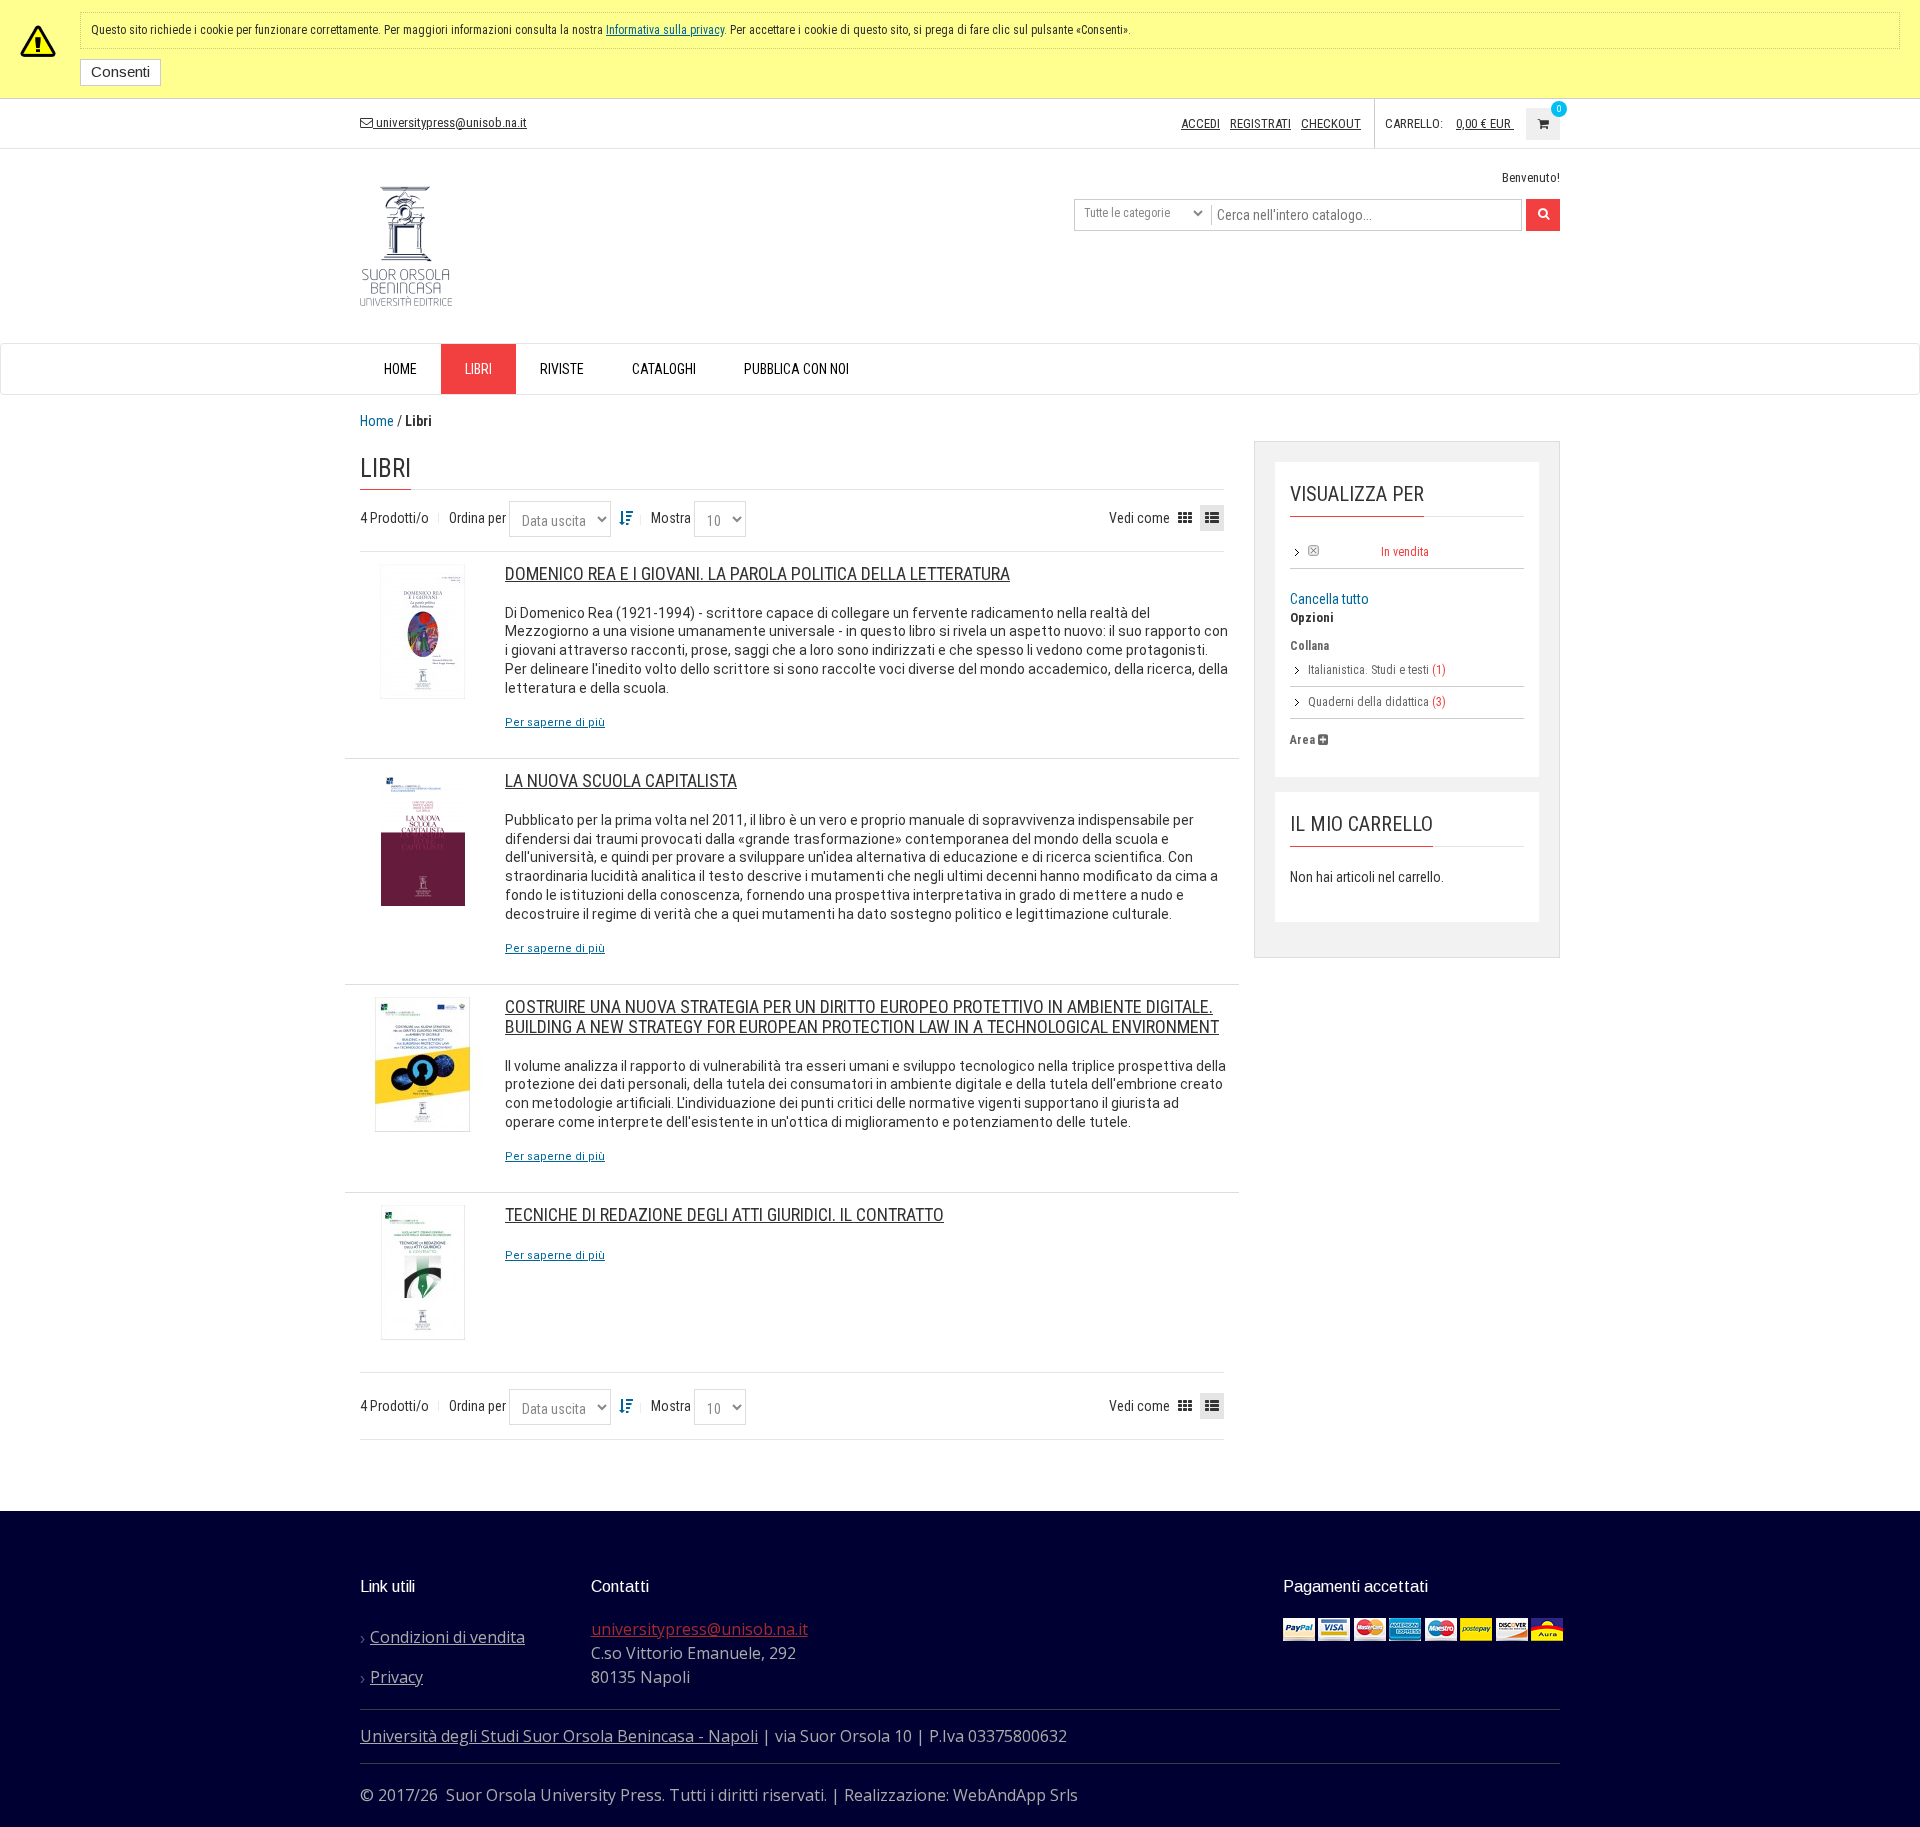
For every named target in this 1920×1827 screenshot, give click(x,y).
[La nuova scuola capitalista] (422, 838)
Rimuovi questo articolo (1313, 550)
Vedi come (1139, 518)
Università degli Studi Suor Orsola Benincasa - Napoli (559, 1736)
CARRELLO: (1414, 123)
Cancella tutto (1329, 599)
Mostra (671, 518)
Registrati (1260, 123)
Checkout (1331, 123)
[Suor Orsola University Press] (406, 244)
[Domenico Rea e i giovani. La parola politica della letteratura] (422, 631)
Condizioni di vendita (447, 1637)
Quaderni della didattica (1368, 702)
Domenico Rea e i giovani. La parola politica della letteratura (757, 573)
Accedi (1200, 123)
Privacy (396, 1677)
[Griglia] (1185, 518)
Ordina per (477, 518)
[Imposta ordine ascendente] (626, 518)
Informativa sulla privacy (665, 30)
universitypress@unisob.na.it (450, 122)
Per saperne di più (555, 722)
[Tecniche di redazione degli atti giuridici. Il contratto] (422, 1272)
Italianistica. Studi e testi (1368, 670)
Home (377, 421)
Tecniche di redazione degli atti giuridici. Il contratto (724, 1214)
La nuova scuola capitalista (621, 780)
